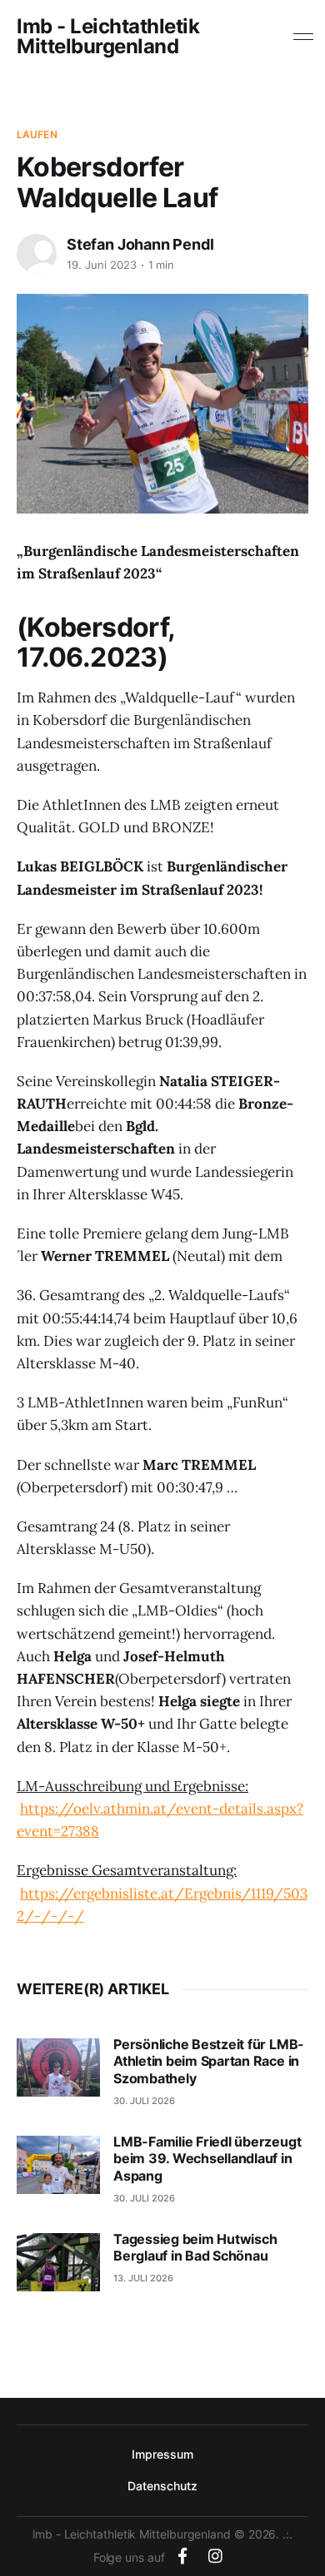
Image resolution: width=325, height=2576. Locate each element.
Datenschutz (162, 2486)
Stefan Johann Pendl (140, 244)
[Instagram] (215, 2556)
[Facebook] (182, 2556)
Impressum (162, 2454)
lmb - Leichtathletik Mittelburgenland (108, 37)
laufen (37, 134)
